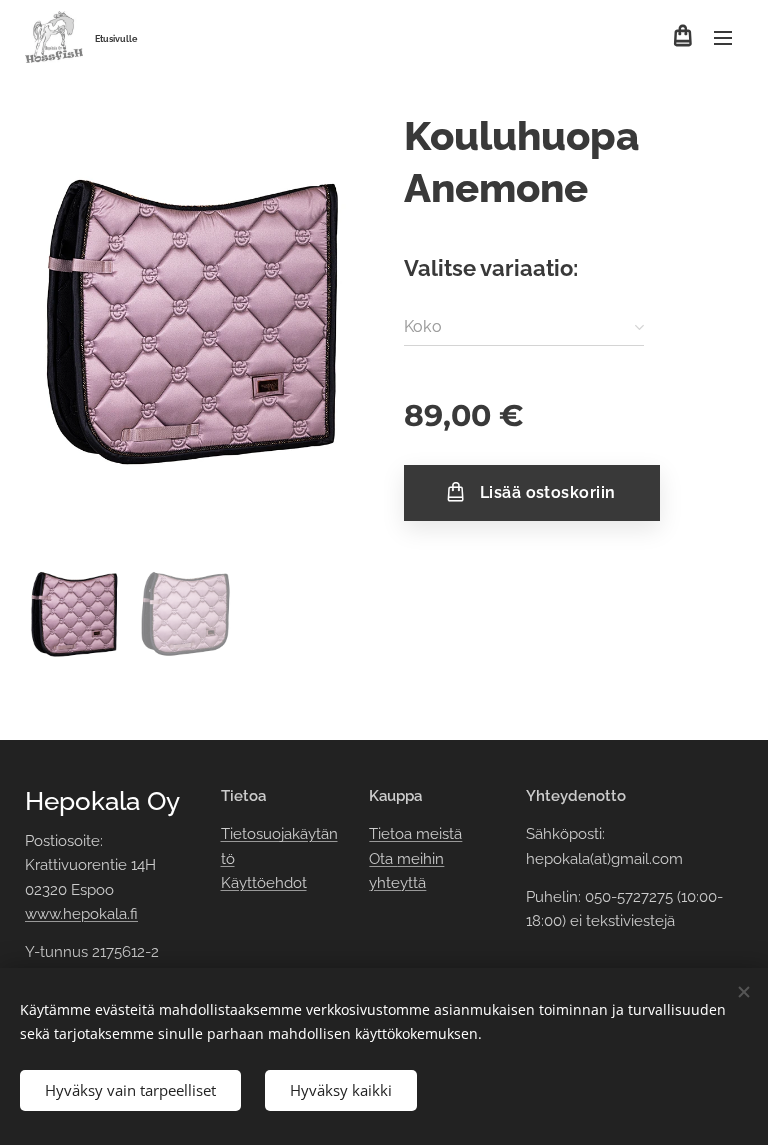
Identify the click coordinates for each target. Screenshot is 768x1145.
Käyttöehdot (264, 883)
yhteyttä (397, 883)
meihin (420, 859)
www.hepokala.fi (81, 914)
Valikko (723, 37)
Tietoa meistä (415, 834)
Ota (383, 859)
